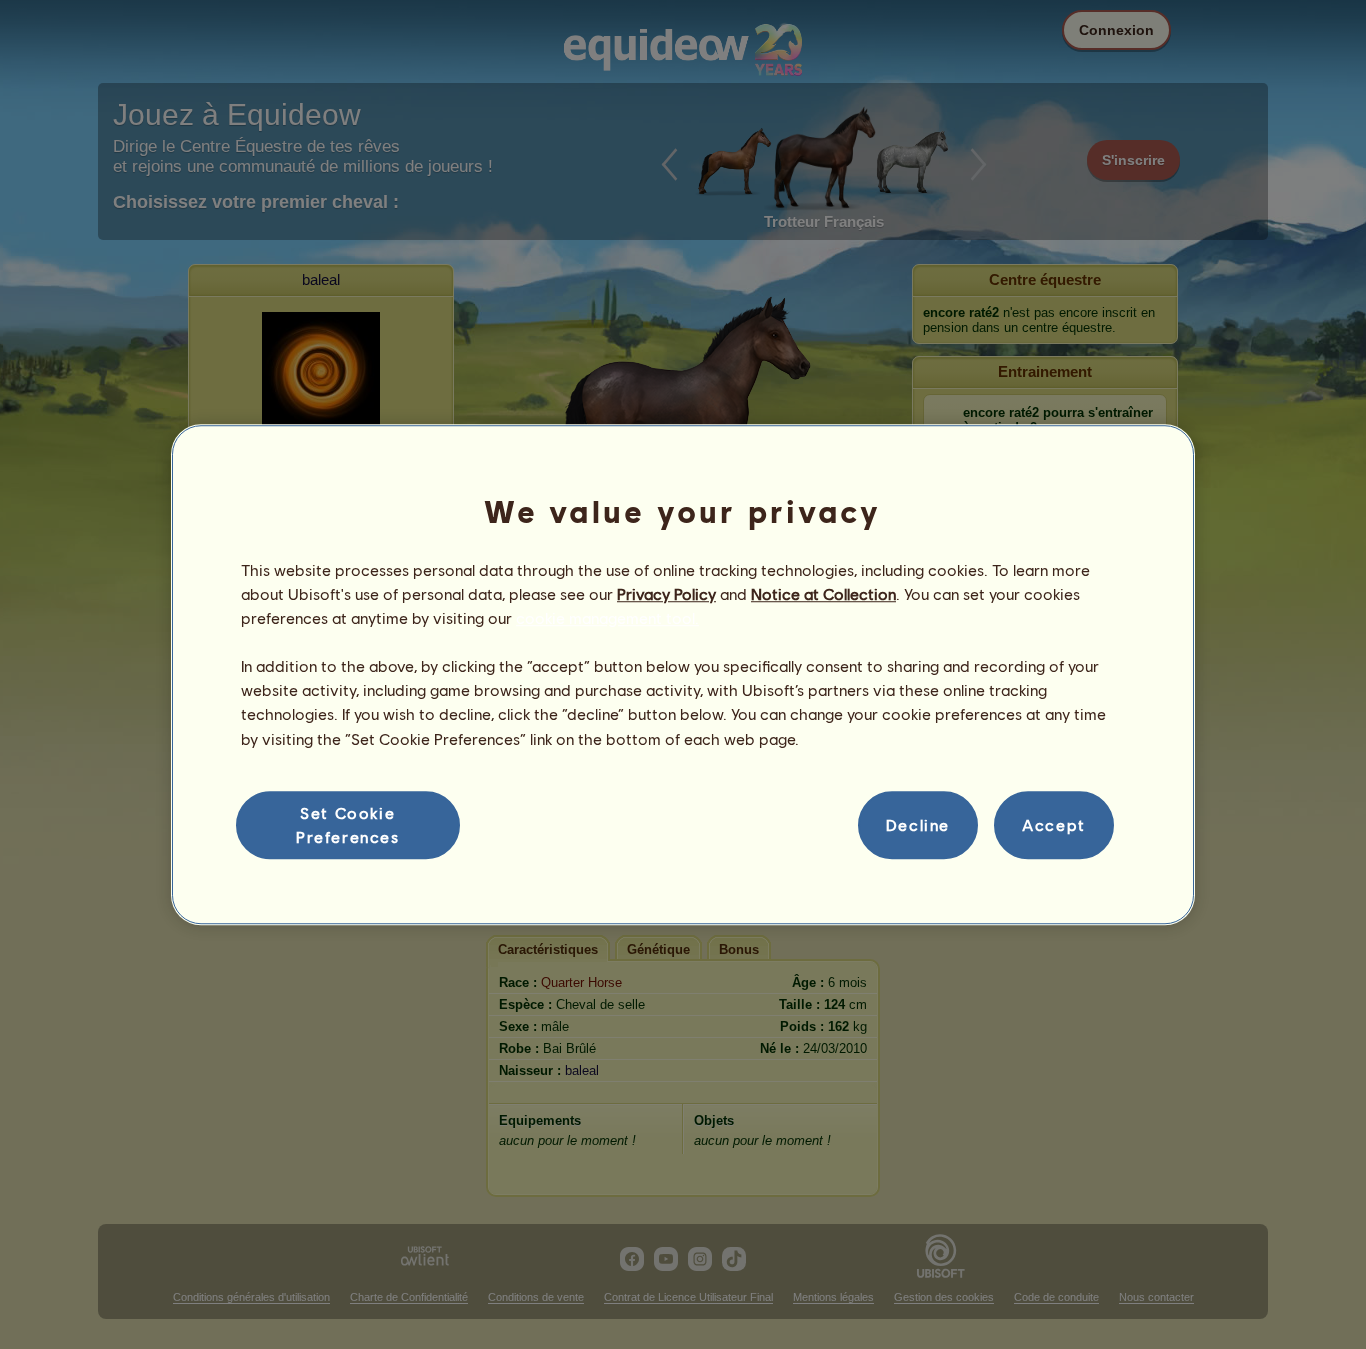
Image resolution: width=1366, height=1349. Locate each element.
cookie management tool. (607, 617)
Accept (1054, 824)
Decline (918, 824)
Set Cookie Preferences (348, 824)
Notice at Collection (823, 593)
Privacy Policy (666, 593)
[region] (683, 675)
